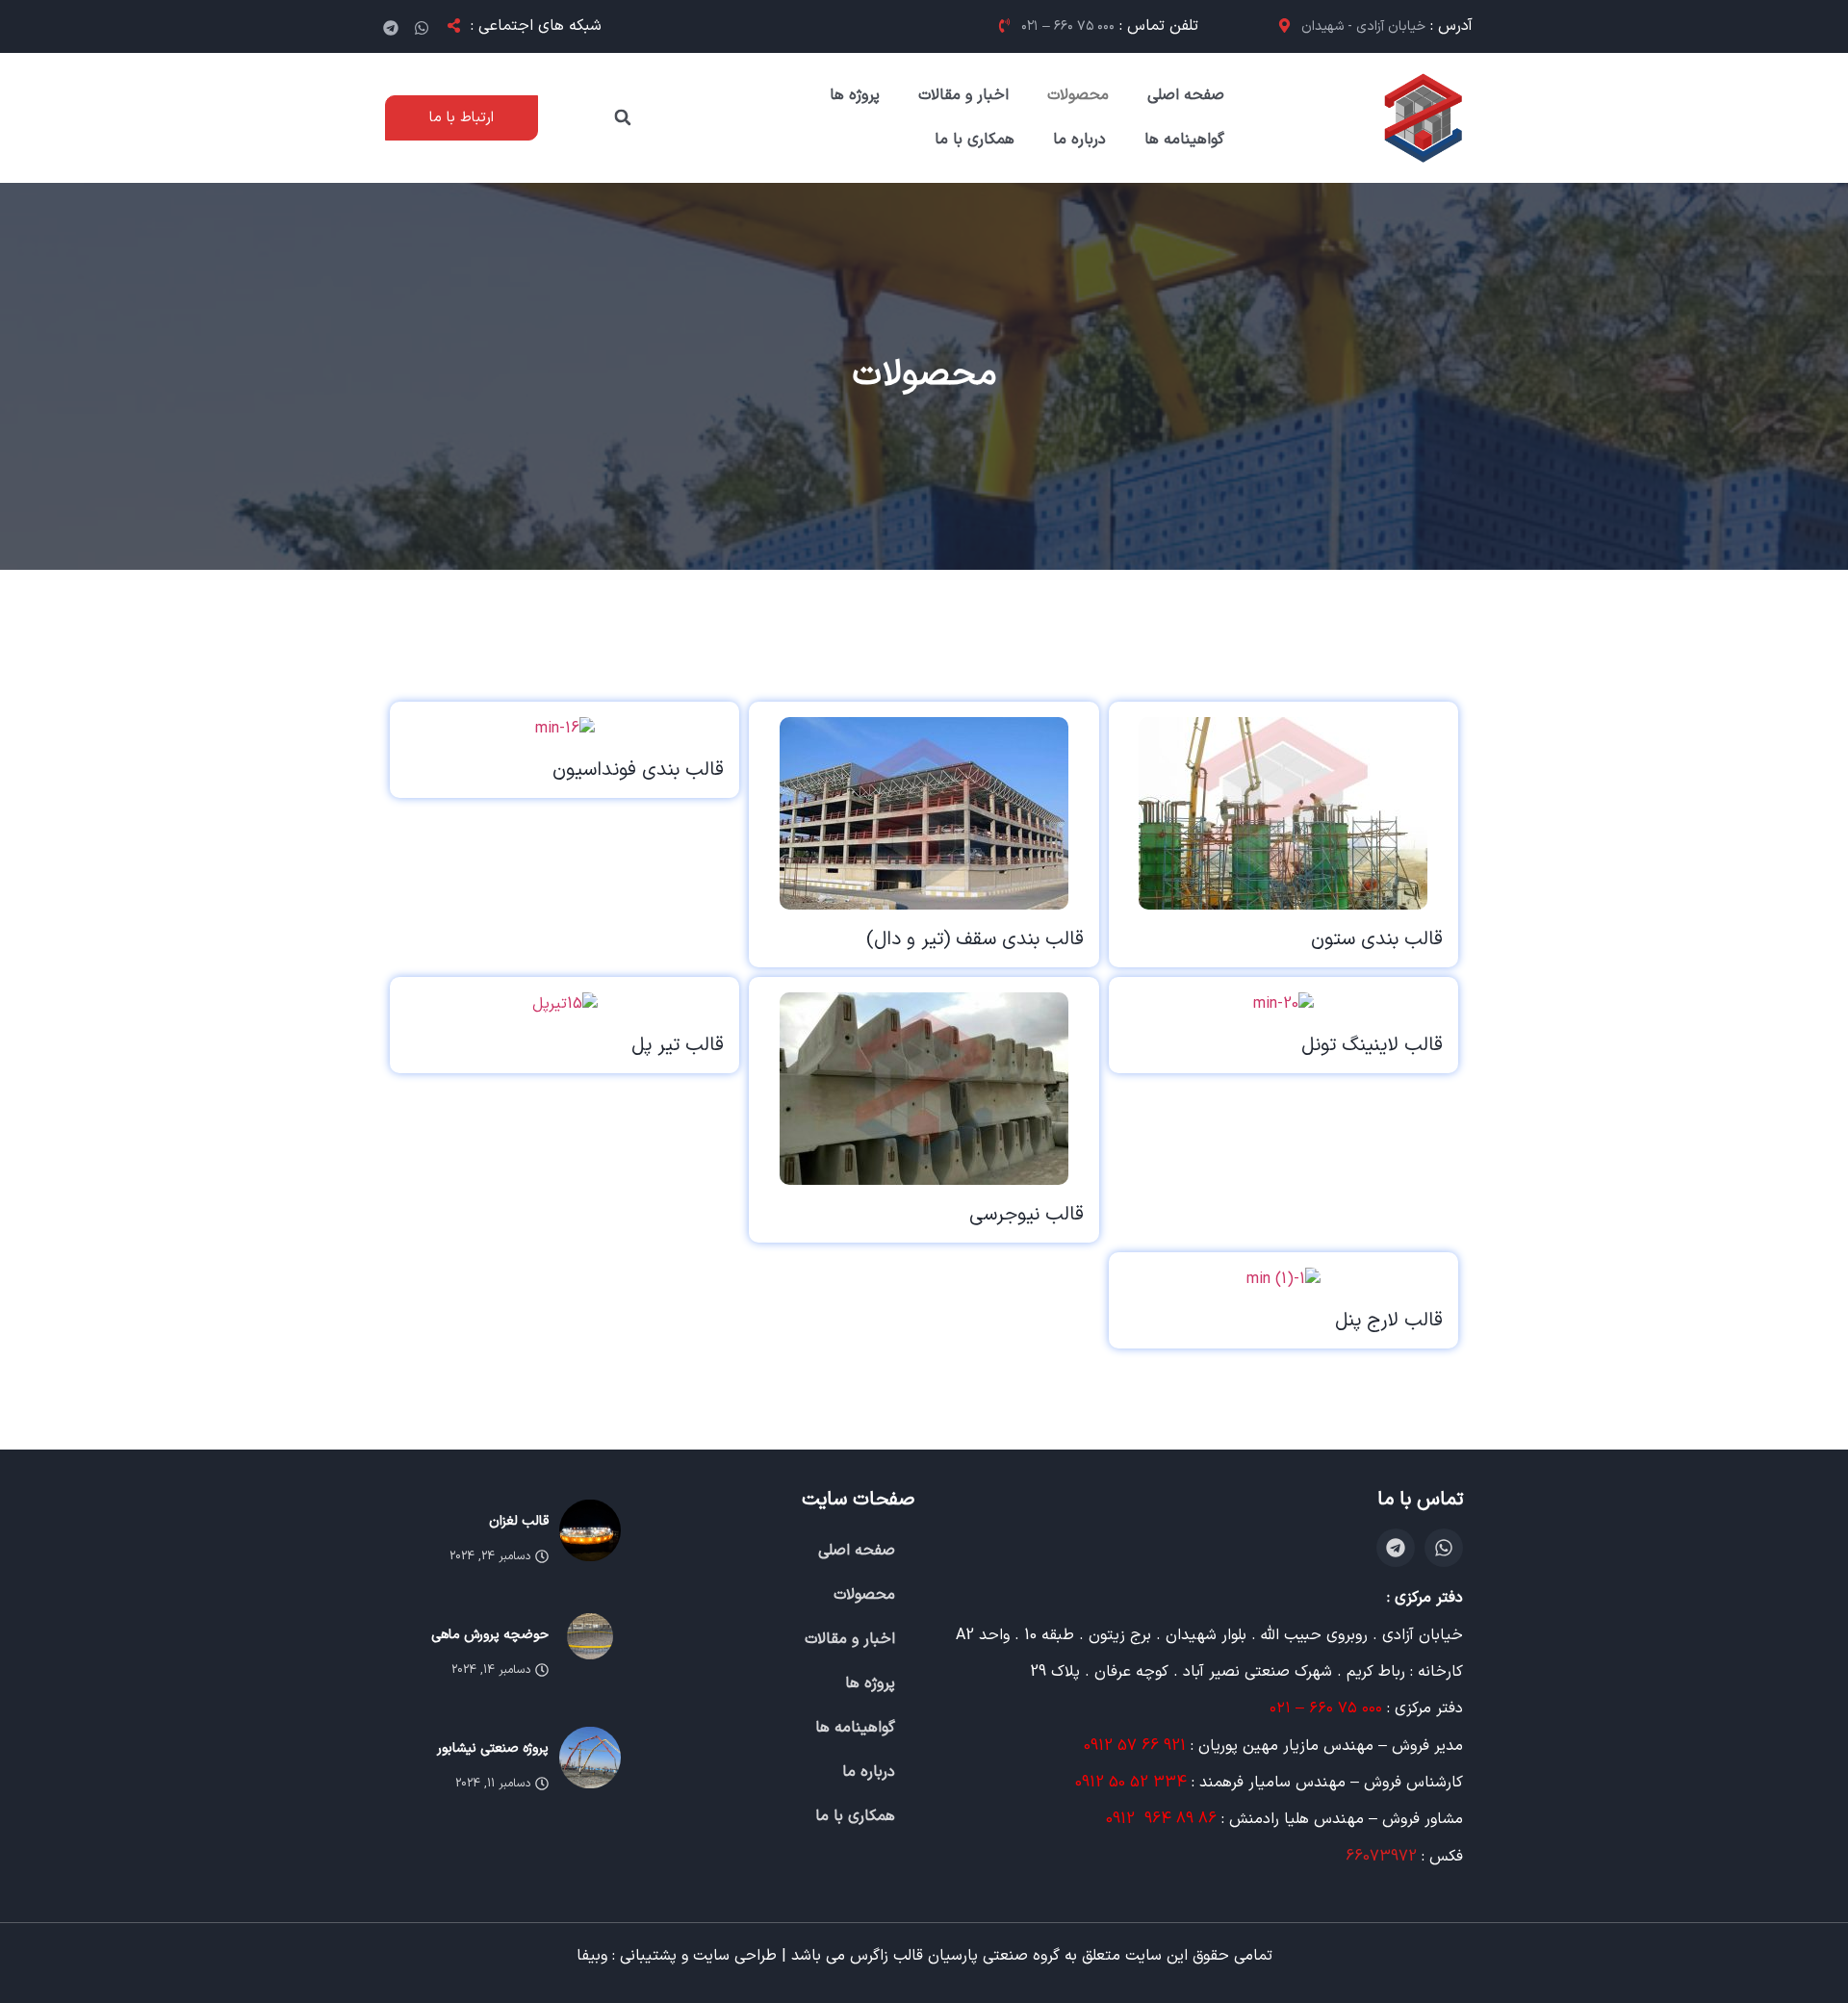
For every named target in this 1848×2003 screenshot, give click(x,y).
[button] (623, 117)
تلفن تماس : (1110, 26)
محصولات (1078, 95)
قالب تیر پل (678, 1045)
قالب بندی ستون (1377, 939)
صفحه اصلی (1186, 95)
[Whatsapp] (422, 28)
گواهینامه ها (1184, 140)
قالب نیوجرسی (1027, 1215)
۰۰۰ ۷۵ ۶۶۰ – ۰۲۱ (1328, 1708)
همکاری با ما (975, 140)
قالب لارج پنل (1389, 1321)
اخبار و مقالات (963, 95)
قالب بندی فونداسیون (638, 770)
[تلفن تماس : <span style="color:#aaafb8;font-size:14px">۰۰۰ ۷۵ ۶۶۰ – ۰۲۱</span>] (1000, 26)
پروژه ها (855, 95)
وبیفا (592, 1956)
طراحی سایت (735, 1956)
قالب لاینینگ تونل (1372, 1045)
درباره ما (1079, 140)
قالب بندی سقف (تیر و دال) (975, 939)
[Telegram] (391, 28)
